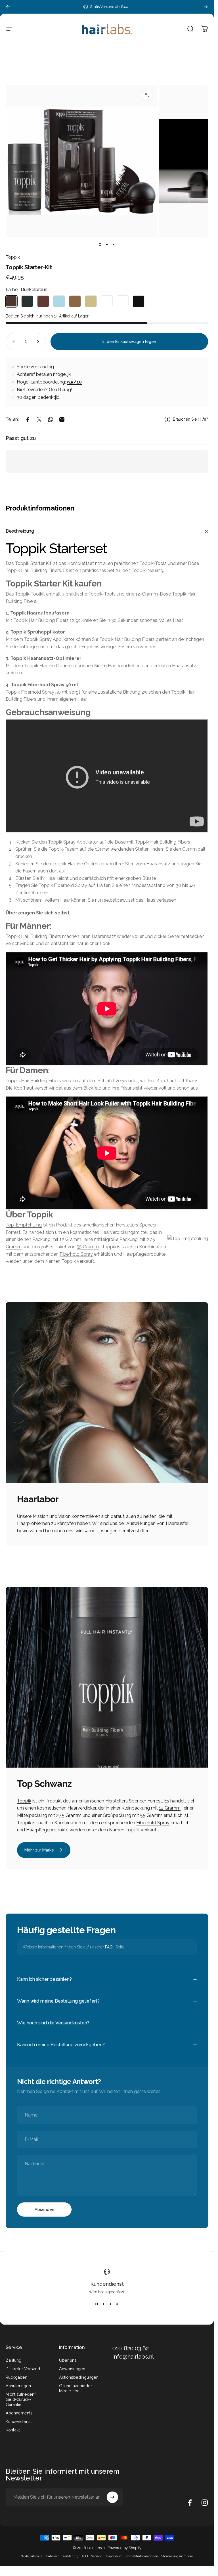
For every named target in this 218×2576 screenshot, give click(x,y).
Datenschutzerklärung (62, 2556)
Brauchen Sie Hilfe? (190, 419)
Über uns (68, 2360)
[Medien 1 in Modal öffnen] (147, 95)
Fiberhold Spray (76, 1254)
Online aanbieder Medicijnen (76, 2388)
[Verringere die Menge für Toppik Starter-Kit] (12, 342)
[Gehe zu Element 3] (114, 245)
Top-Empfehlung (24, 1225)
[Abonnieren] (112, 2497)
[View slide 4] (117, 2304)
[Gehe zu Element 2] (107, 245)
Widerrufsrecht (32, 2556)
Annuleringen (18, 2386)
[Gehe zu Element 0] (100, 245)
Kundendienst (107, 2284)
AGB (85, 2556)
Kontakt (13, 2430)
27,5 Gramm (69, 1815)
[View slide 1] (97, 2304)
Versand (97, 2556)
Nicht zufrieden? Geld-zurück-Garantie (21, 2399)
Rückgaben (16, 2377)
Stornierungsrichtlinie (177, 2556)
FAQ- (110, 1947)
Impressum (114, 2556)
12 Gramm (70, 1239)
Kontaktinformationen (142, 2556)
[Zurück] (8, 7)
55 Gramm (88, 1247)
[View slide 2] (104, 2304)
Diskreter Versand (23, 2369)
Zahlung (13, 2360)
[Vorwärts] (206, 7)
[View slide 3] (110, 2304)
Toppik (13, 257)
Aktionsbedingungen (79, 2377)
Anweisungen (72, 2369)
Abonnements (19, 2413)
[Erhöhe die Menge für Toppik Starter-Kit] (39, 342)
